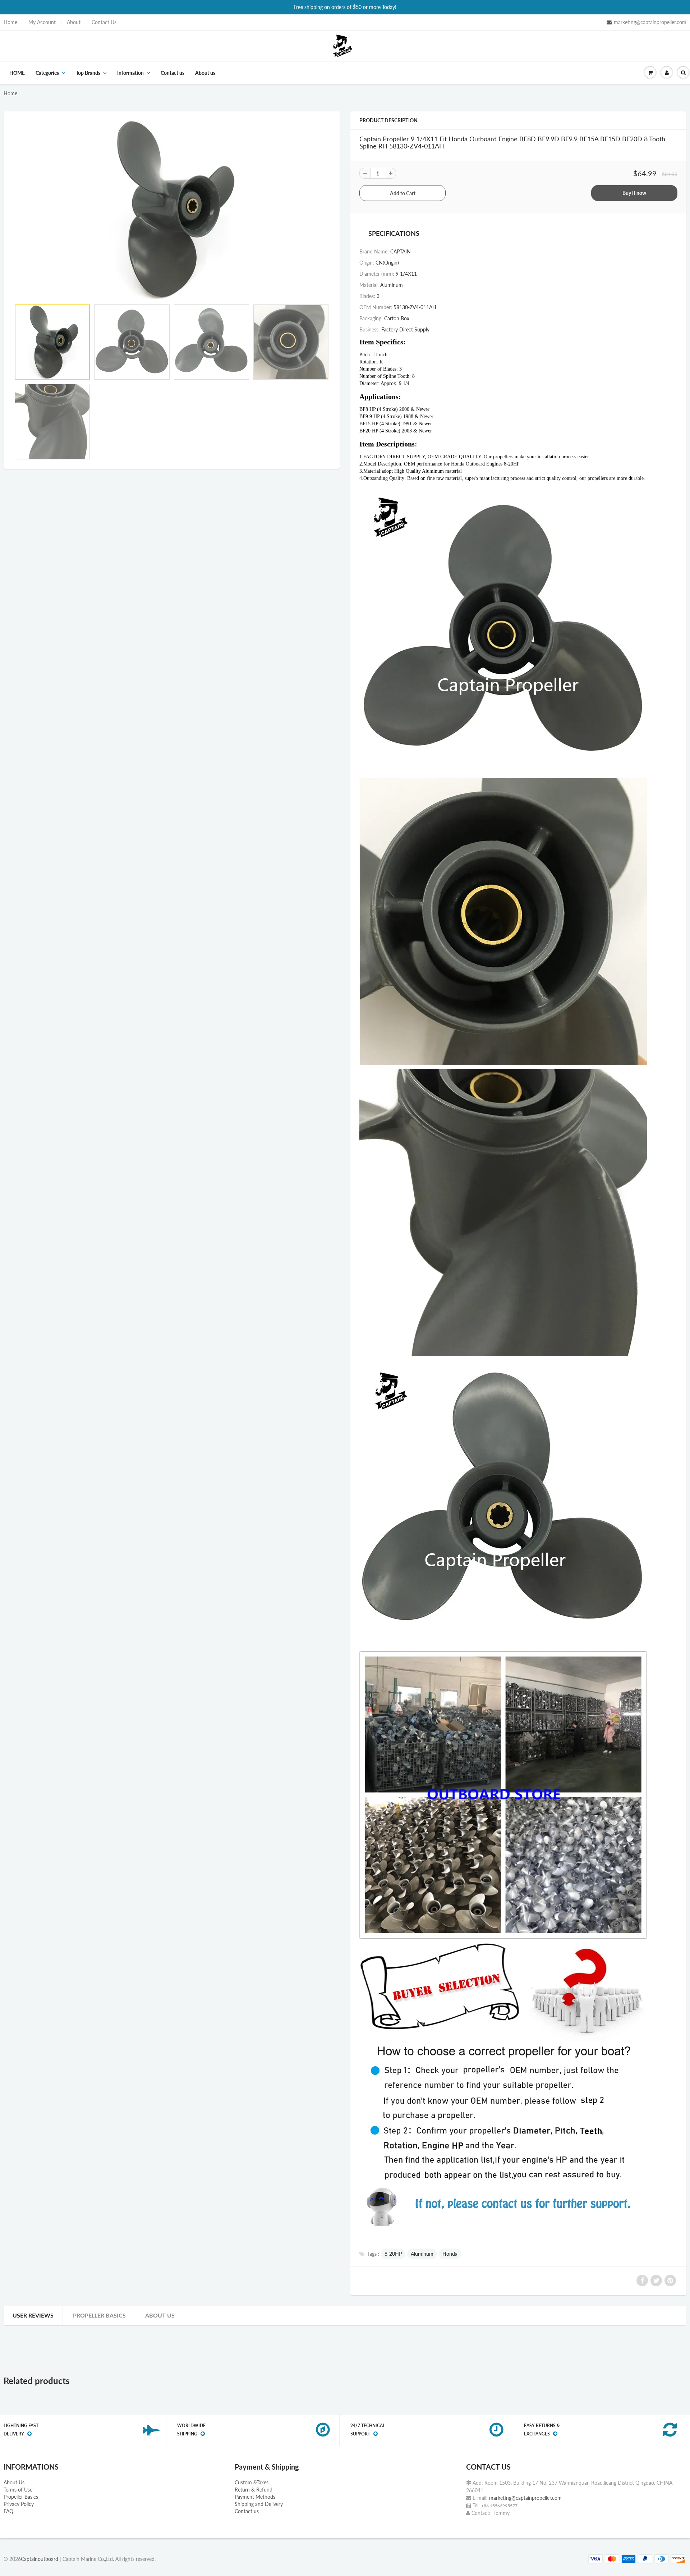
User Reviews (33, 2315)
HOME (17, 73)
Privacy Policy (19, 2504)
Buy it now (634, 193)
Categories (47, 73)
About (74, 22)
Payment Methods (255, 2497)
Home (10, 22)
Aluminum (422, 2254)
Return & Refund (254, 2490)
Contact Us (104, 22)
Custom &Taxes (252, 2482)
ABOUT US (160, 2315)
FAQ (8, 2511)
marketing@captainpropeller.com (650, 22)
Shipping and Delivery (259, 2504)
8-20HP (393, 2254)
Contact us (172, 73)
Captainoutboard (40, 2559)
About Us (14, 2482)
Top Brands (88, 73)
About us (205, 73)
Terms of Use (18, 2490)
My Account (42, 22)
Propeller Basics (99, 2315)
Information (130, 73)
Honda (450, 2254)
